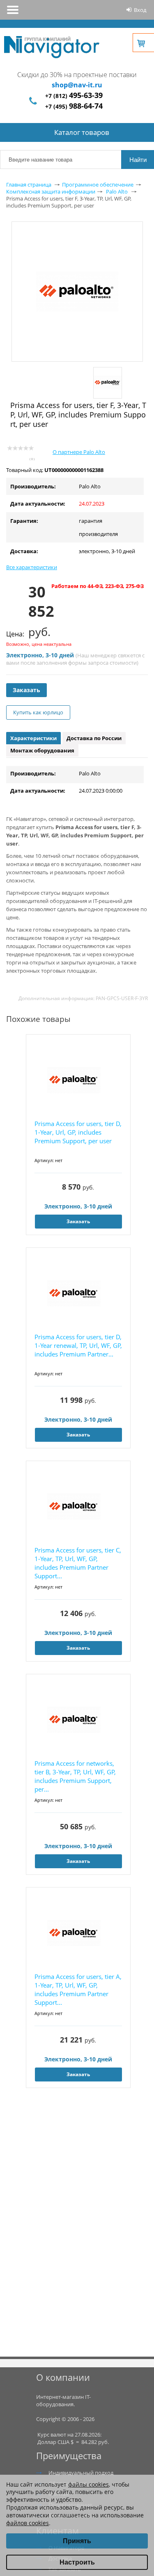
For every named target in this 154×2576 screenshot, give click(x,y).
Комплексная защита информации (51, 191)
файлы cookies (88, 2484)
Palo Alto (117, 191)
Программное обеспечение (98, 185)
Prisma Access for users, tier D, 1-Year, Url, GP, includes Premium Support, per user (78, 1132)
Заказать (26, 690)
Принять (77, 2541)
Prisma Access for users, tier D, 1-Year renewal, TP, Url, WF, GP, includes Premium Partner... (78, 1345)
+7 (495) (74, 106)
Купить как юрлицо (38, 712)
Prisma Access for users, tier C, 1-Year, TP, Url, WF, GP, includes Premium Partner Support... (78, 1563)
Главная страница (29, 185)
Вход (140, 10)
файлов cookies (28, 2523)
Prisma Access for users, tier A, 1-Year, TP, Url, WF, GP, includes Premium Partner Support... (78, 1989)
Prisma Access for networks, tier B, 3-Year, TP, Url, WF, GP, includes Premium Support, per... (75, 1776)
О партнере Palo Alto (79, 452)
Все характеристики (32, 567)
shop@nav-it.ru (77, 85)
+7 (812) (74, 96)
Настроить (77, 2562)
